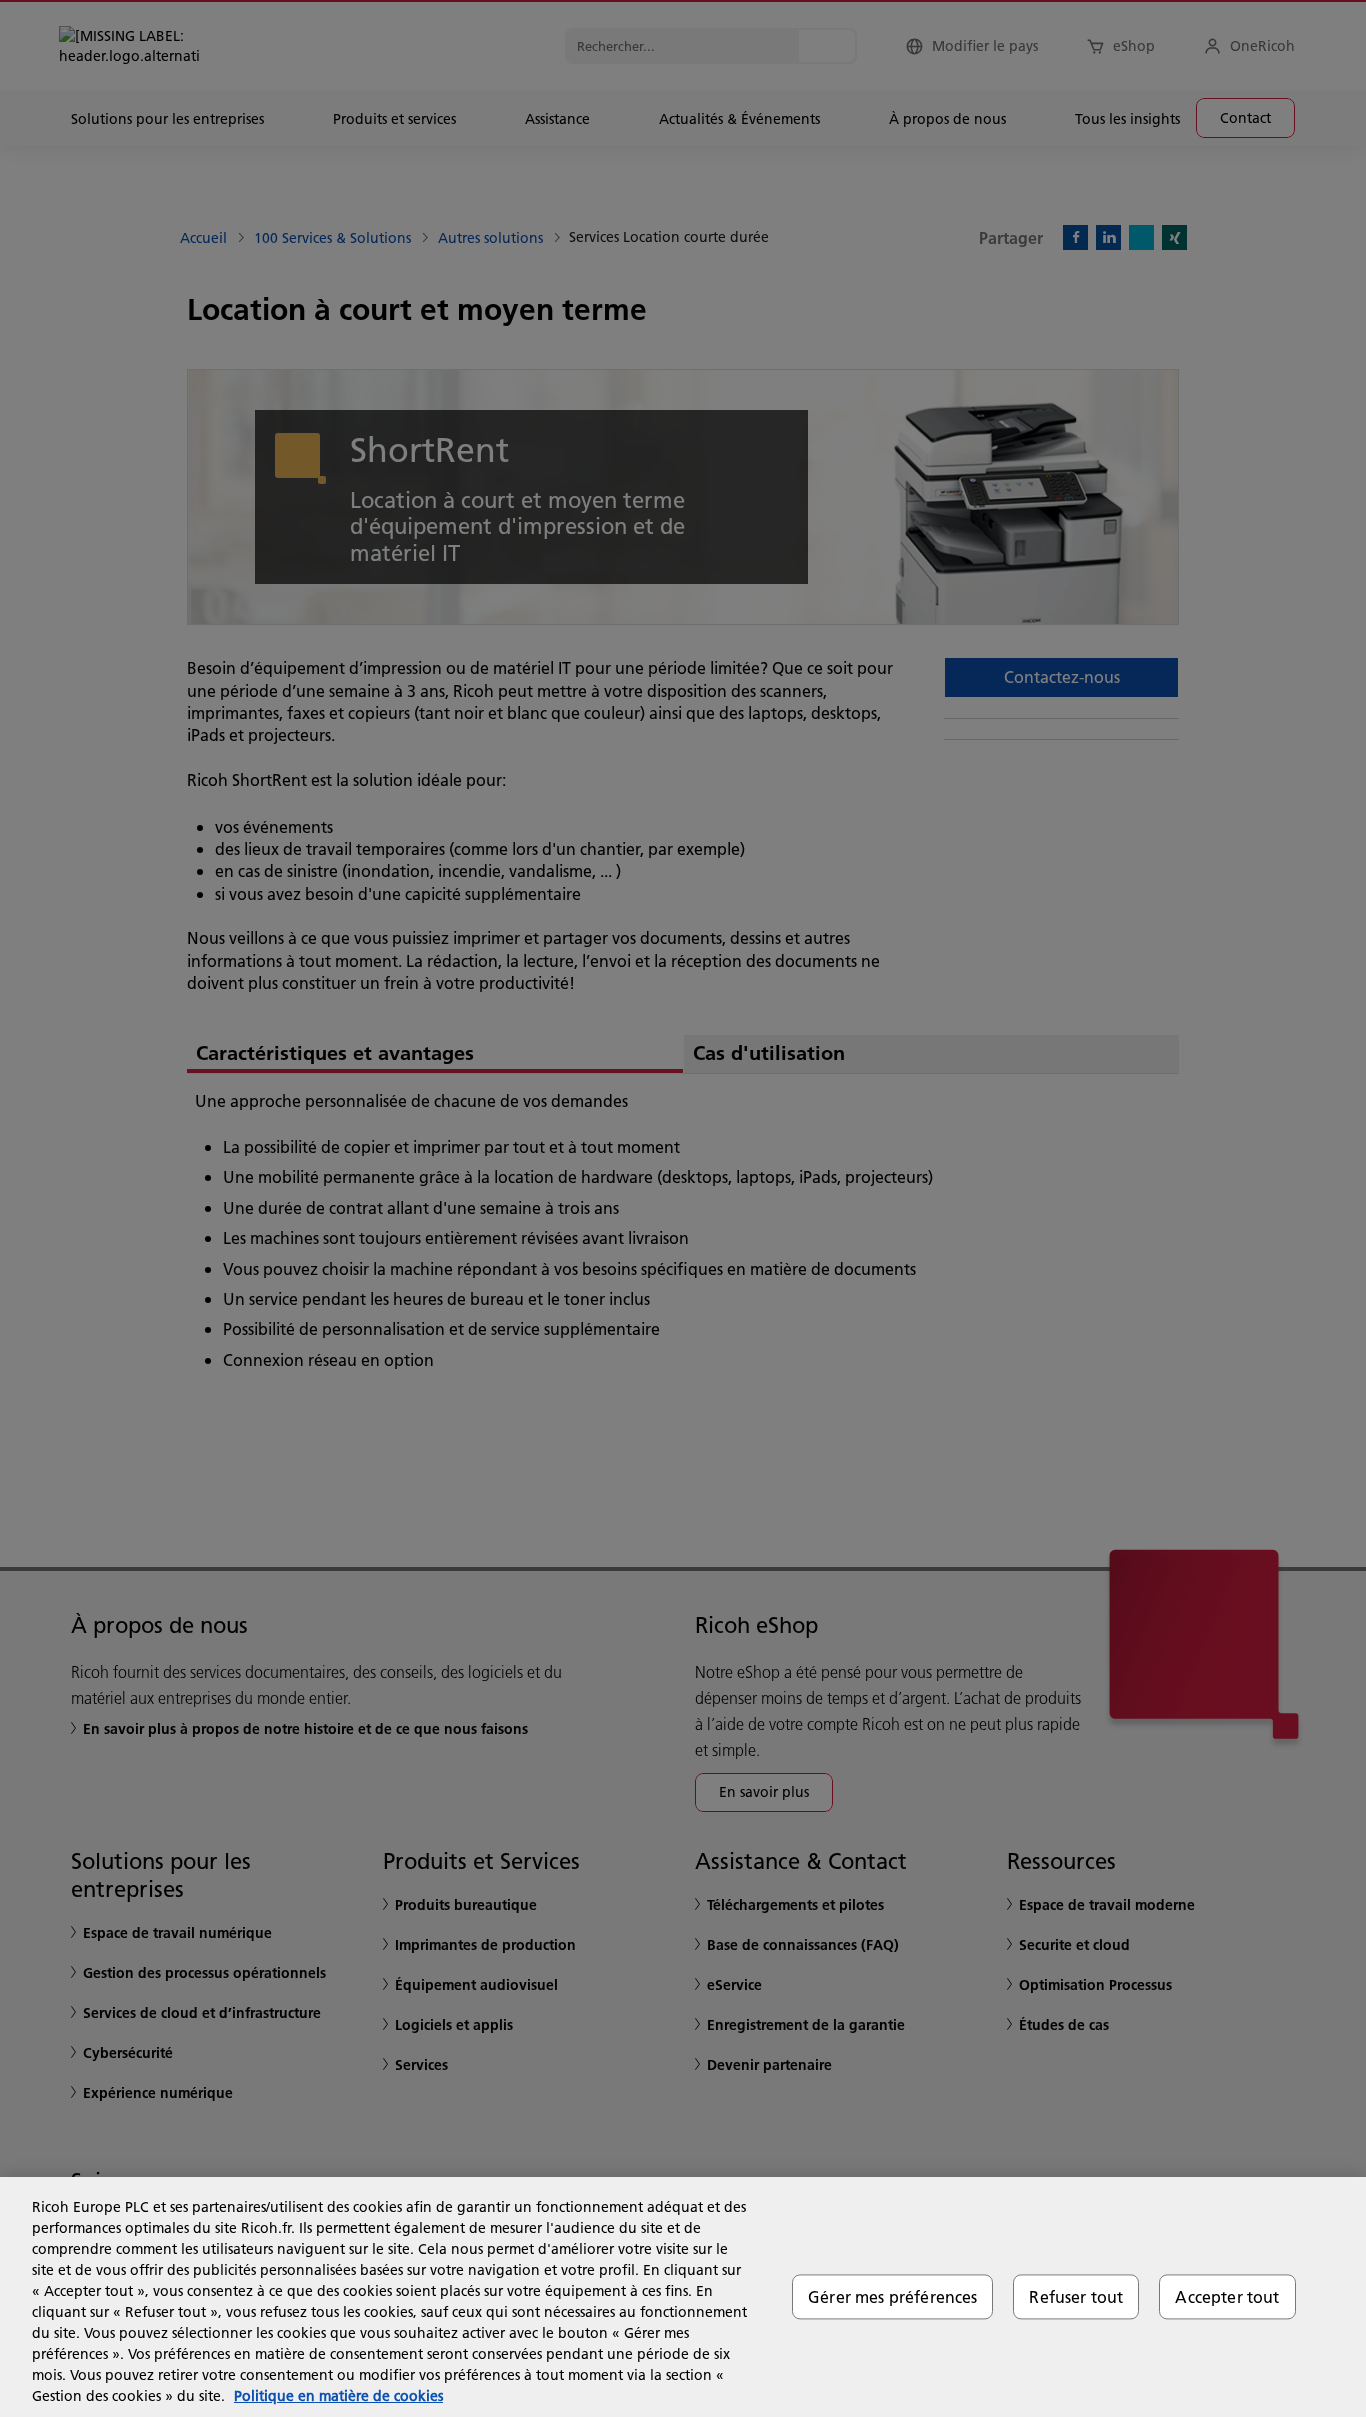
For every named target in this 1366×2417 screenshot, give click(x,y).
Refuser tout (1076, 2296)
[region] (683, 2297)
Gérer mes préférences (892, 2296)
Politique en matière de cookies (338, 2396)
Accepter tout (1227, 2296)
